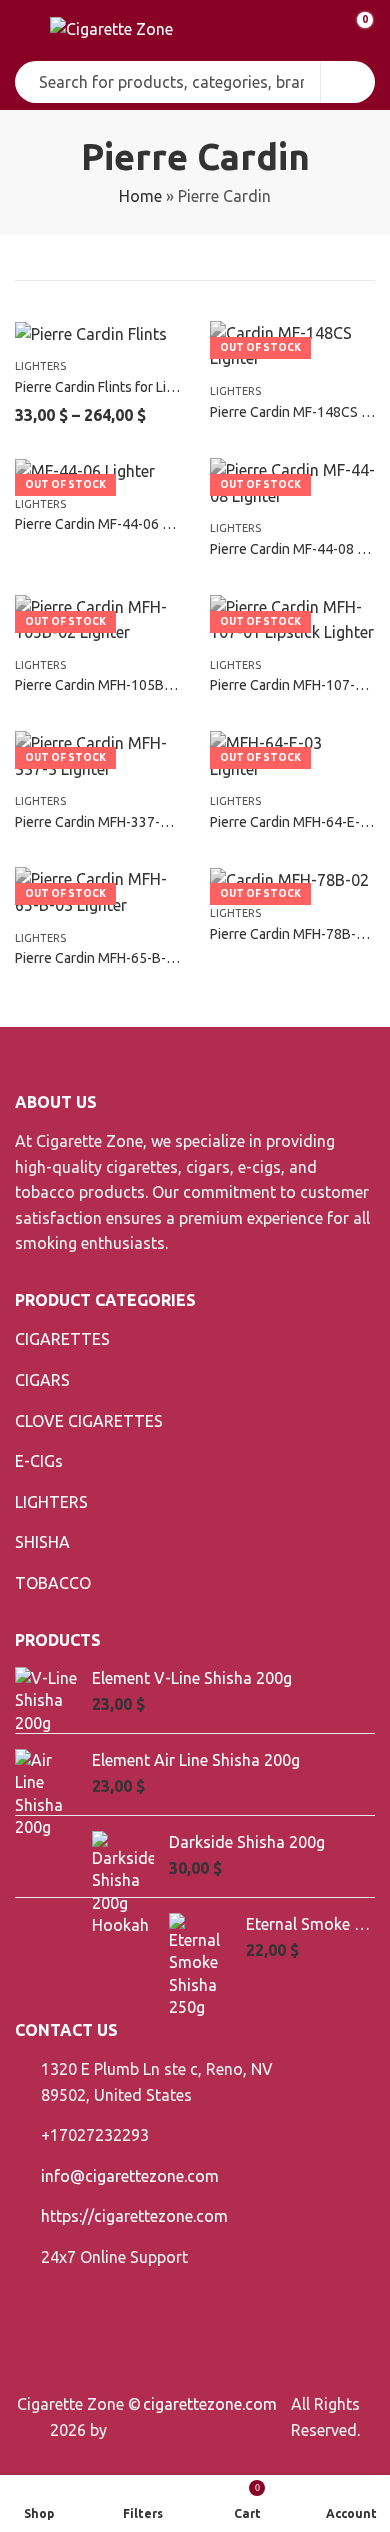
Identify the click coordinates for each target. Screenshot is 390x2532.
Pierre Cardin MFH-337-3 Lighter (115, 822)
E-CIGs (39, 1461)
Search (348, 82)
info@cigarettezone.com (130, 2176)
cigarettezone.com (210, 2404)
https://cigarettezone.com (134, 2216)
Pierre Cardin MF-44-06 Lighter (110, 524)
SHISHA (42, 1542)
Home (140, 196)
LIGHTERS (40, 366)
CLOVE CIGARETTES (89, 1421)
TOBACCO (53, 1583)
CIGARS (42, 1380)
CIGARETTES (62, 1339)
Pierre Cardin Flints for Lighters (111, 387)
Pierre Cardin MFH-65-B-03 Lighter (122, 958)
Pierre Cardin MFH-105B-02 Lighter (123, 685)
